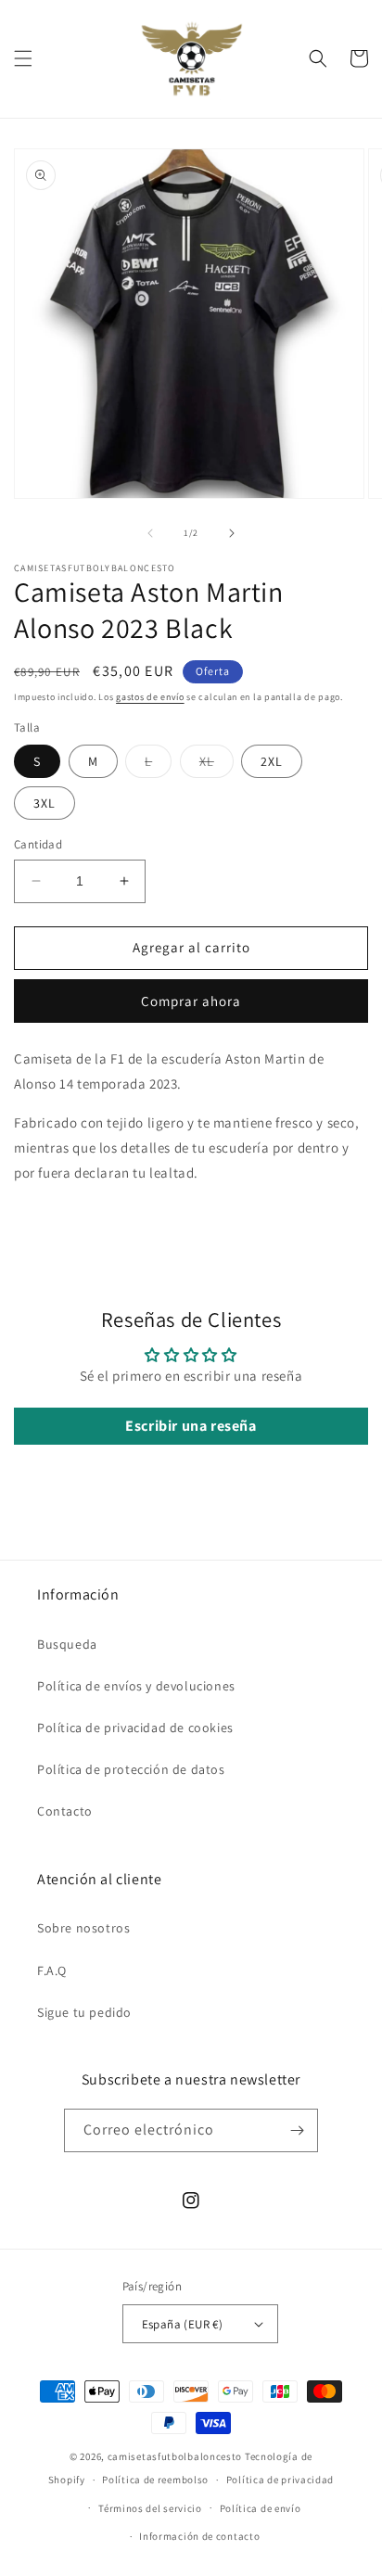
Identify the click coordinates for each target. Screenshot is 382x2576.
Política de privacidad (280, 2480)
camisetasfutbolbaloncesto (175, 2456)
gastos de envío (150, 697)
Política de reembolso (155, 2480)
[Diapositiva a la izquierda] (150, 533)
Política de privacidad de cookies (135, 1728)
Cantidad (38, 844)
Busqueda (67, 1644)
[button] (23, 58)
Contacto (65, 1811)
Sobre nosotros (83, 1928)
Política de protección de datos (131, 1769)
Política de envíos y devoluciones (136, 1686)
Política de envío (261, 2508)
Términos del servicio (150, 2508)
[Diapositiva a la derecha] (232, 533)
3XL (45, 803)
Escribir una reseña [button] (191, 1426)
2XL (272, 761)
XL (216, 765)
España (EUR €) (183, 2324)
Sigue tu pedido (84, 2012)
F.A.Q (52, 1970)
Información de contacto (199, 2536)
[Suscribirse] (297, 2130)
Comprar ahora (191, 1001)
